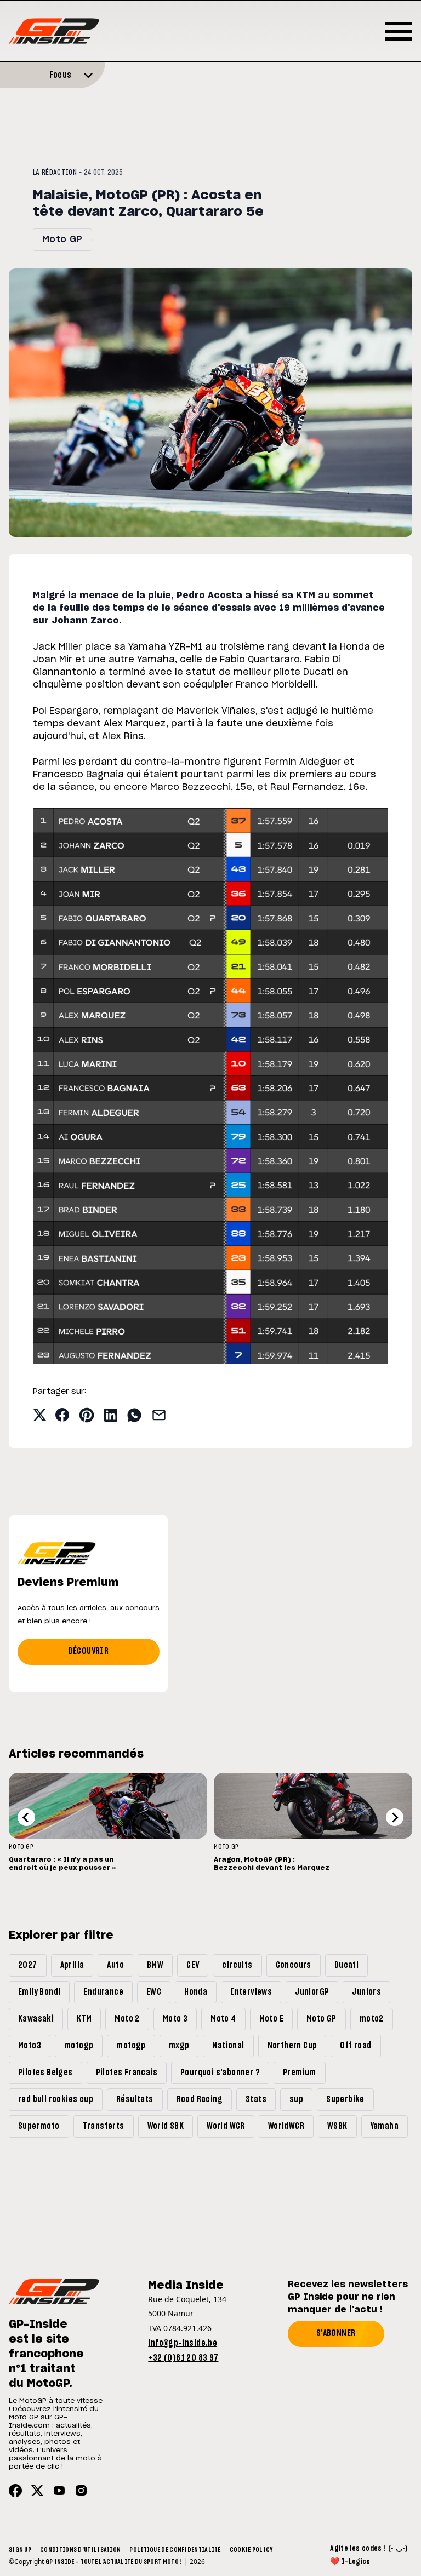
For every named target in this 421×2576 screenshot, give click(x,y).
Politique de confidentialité (175, 2550)
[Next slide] (395, 1817)
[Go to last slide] (26, 1817)
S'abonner (336, 2333)
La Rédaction (55, 173)
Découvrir (89, 1651)
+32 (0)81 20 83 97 (183, 2358)
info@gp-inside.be (183, 2343)
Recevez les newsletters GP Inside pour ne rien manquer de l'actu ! (348, 2297)
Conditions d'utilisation (80, 2550)
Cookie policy (251, 2550)
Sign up (20, 2550)
